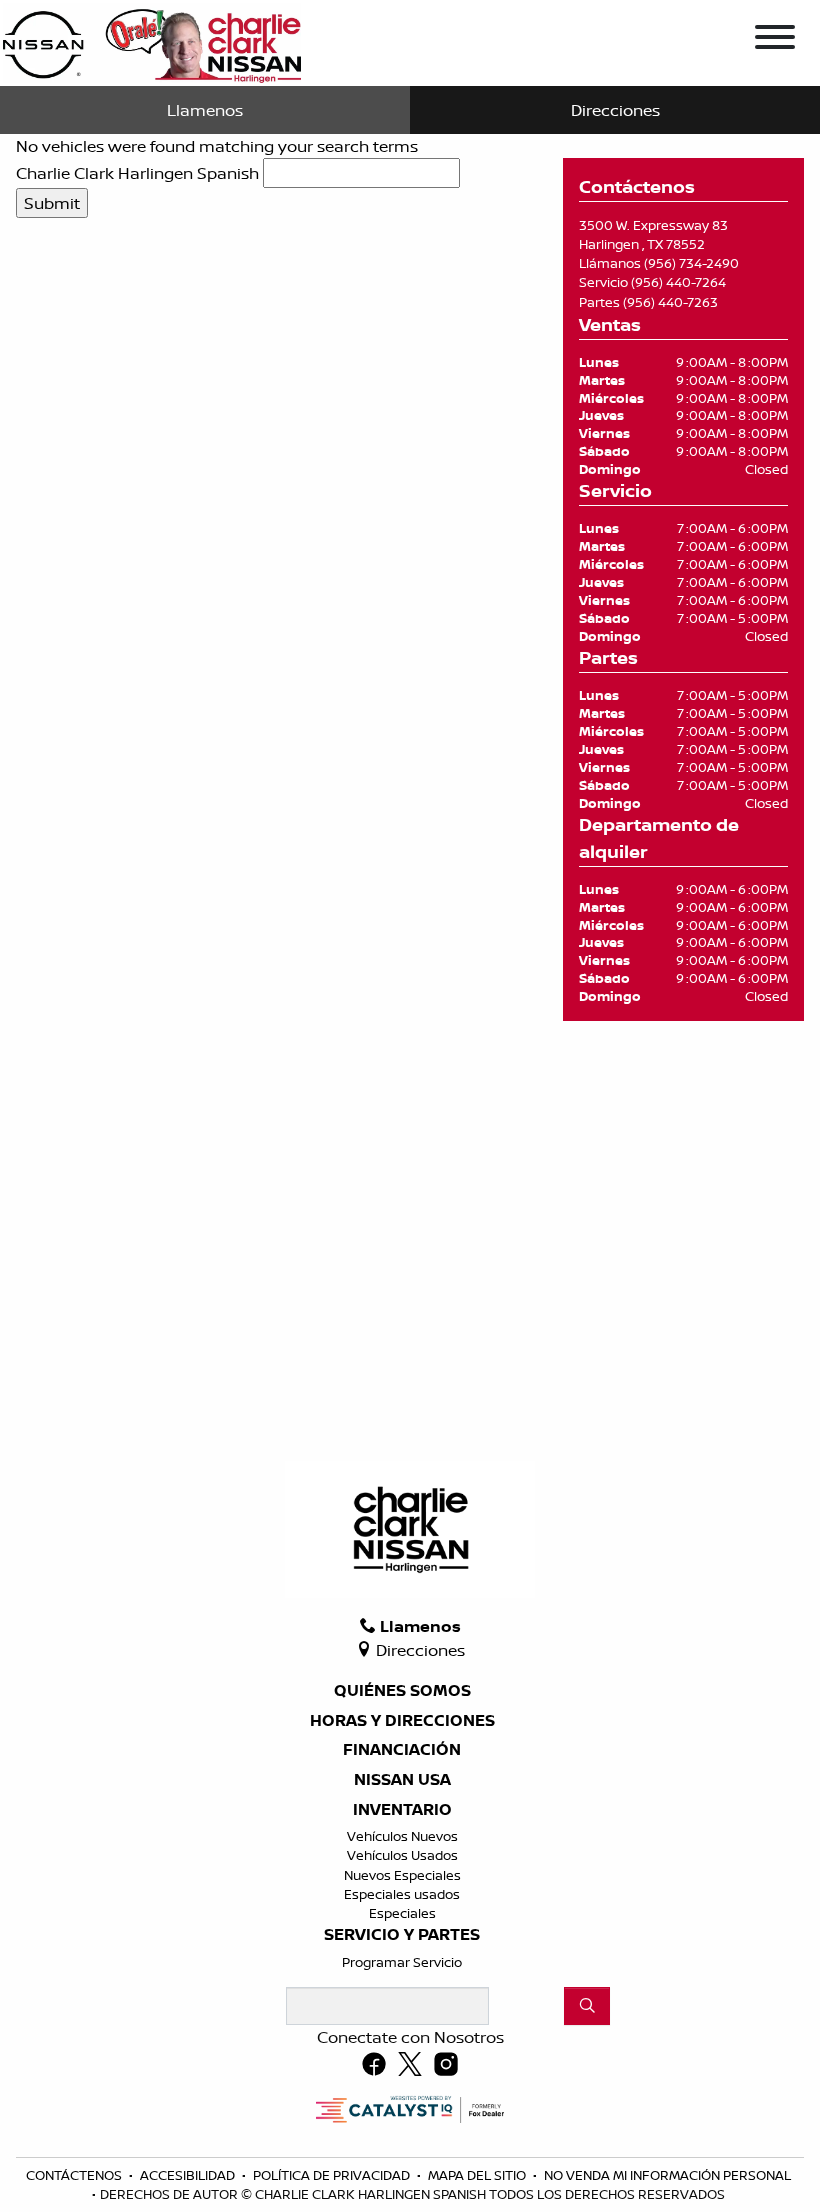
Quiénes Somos (402, 1691)
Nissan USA (402, 1780)
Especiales (402, 1913)
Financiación (402, 1750)
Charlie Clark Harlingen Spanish (137, 173)
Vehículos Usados (402, 1855)
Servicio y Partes (402, 1935)
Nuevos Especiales (402, 1875)
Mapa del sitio (478, 2175)
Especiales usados (402, 1894)
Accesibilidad (189, 2175)
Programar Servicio (402, 1962)
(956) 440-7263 (670, 302)
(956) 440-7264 (678, 282)
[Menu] (775, 40)
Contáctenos (75, 2175)
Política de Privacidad (333, 2175)
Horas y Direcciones (402, 1721)
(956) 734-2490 (691, 263)
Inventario (402, 1810)
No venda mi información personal (667, 2175)
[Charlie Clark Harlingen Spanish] (152, 41)
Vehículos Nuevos (402, 1836)
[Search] (587, 2006)
